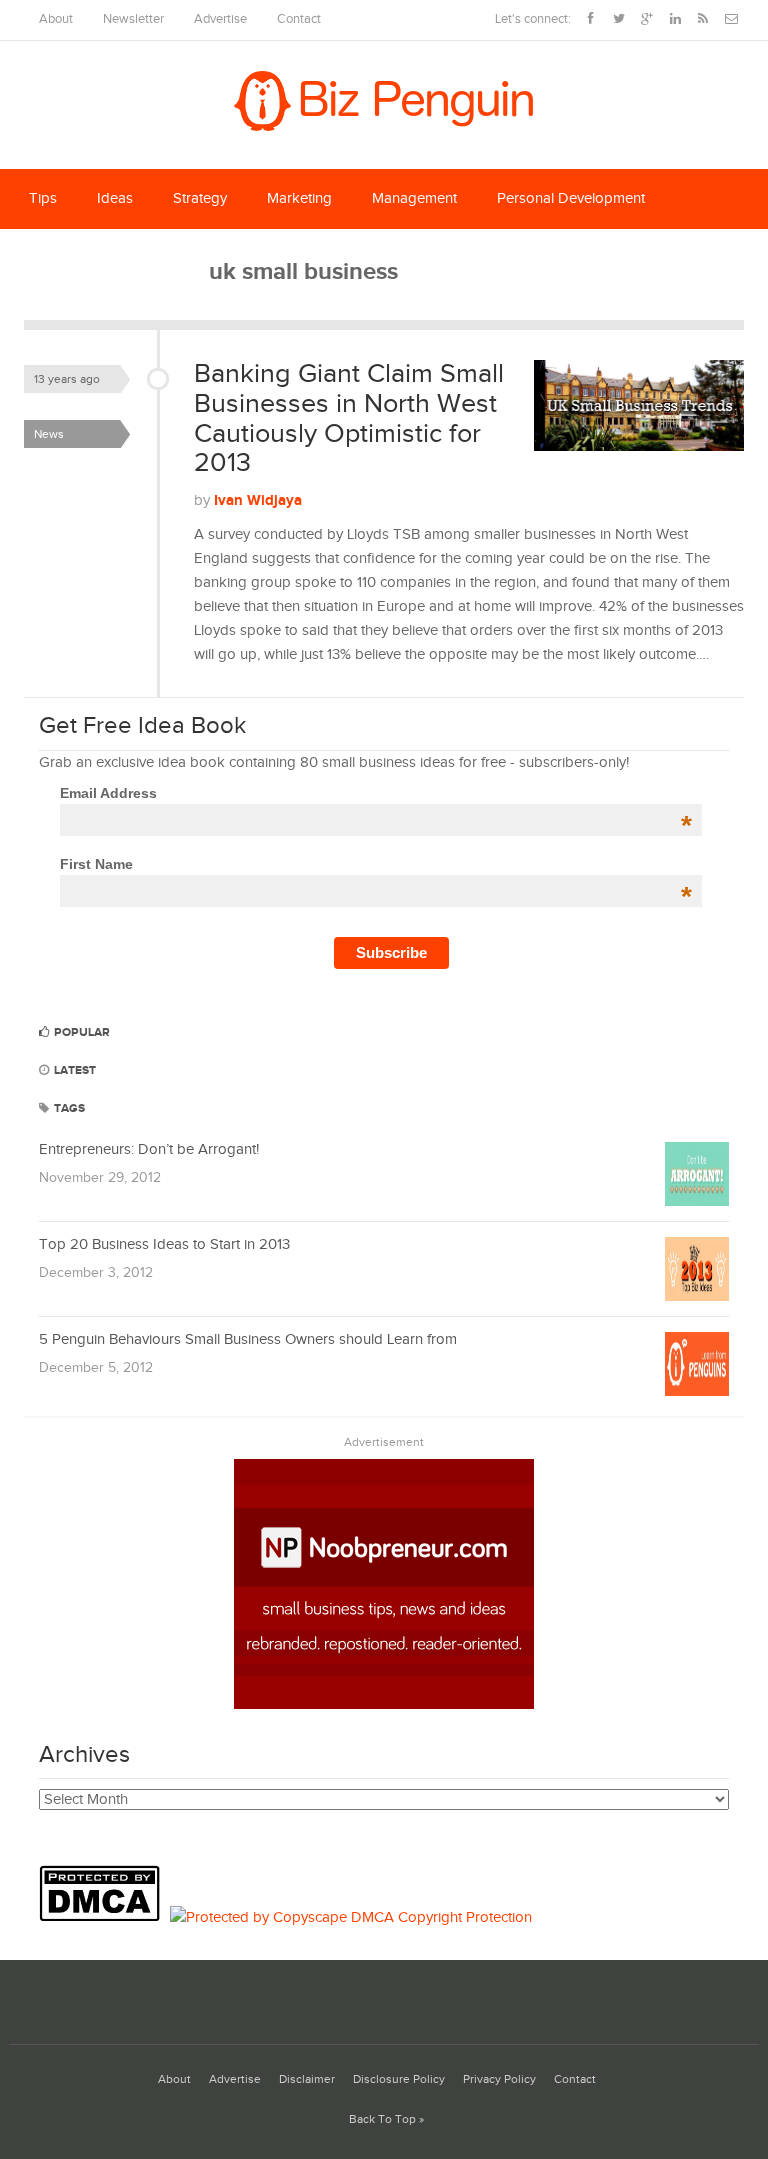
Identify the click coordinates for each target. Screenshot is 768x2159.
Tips (43, 198)
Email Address (376, 793)
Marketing (299, 198)
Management (414, 198)
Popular (80, 1032)
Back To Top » (386, 2119)
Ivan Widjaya (258, 500)
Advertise (220, 19)
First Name (376, 864)
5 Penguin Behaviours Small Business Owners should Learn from (248, 1339)
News (49, 434)
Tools (170, 258)
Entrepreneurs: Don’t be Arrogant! (149, 1149)
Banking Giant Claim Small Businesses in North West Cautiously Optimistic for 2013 (349, 418)
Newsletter (133, 19)
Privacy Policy (499, 2079)
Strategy (200, 198)
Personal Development (571, 198)
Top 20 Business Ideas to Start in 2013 (164, 1244)
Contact (299, 19)
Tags (68, 1108)
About (56, 19)
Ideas (115, 198)
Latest (73, 1070)
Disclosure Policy (399, 2079)
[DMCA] (104, 1917)
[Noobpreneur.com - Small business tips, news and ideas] (384, 1704)
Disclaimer (307, 2079)
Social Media (70, 258)
